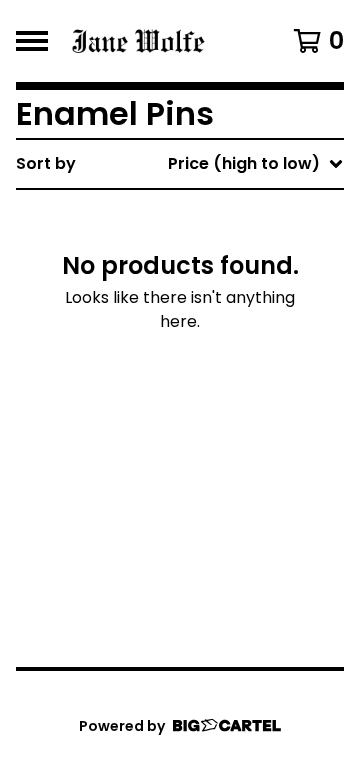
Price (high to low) (214, 471)
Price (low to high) (214, 439)
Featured (175, 215)
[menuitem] (180, 164)
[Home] (162, 41)
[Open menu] (32, 41)
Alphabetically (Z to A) (231, 343)
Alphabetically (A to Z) (231, 311)
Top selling (182, 279)
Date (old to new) (211, 407)
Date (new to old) (211, 375)
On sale (168, 247)
